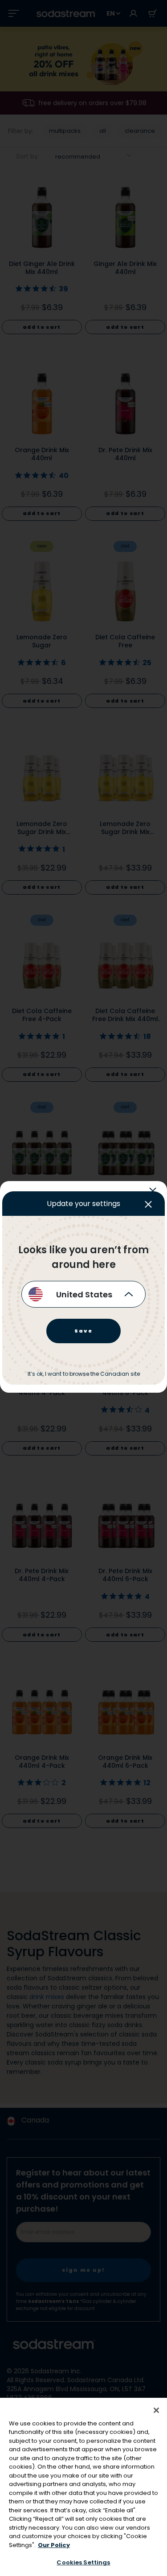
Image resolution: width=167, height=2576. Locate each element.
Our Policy (54, 2545)
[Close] (156, 2410)
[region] (83, 2487)
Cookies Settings (83, 2562)
